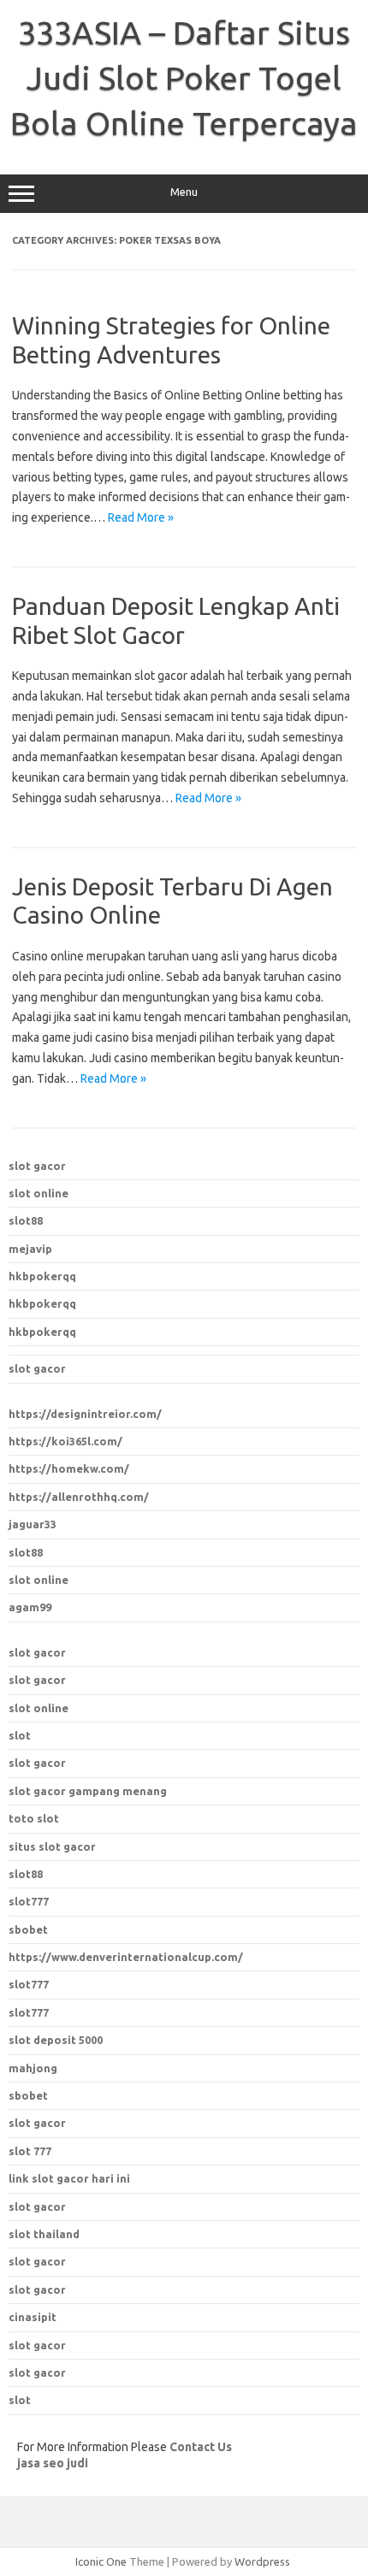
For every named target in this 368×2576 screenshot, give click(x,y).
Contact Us (201, 2447)
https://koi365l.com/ (65, 1441)
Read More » (141, 517)
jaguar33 (33, 1524)
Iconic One (101, 2561)
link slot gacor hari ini (69, 2178)
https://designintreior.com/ (85, 1414)
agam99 (30, 1607)
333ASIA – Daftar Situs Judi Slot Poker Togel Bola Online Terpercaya (184, 78)
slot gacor (37, 1166)
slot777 (29, 1984)
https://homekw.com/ (69, 1468)
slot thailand (44, 2234)
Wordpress (262, 2561)
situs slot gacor (52, 1846)
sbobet (28, 2095)
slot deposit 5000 (56, 2040)
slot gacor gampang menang (88, 1791)
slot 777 (30, 2151)
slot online (39, 1193)
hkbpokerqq (42, 1276)
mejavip (30, 1249)
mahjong (33, 2068)
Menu (184, 192)
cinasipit (33, 2317)
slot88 (26, 1220)
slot (20, 1735)
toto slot (34, 1818)
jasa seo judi (53, 2463)
